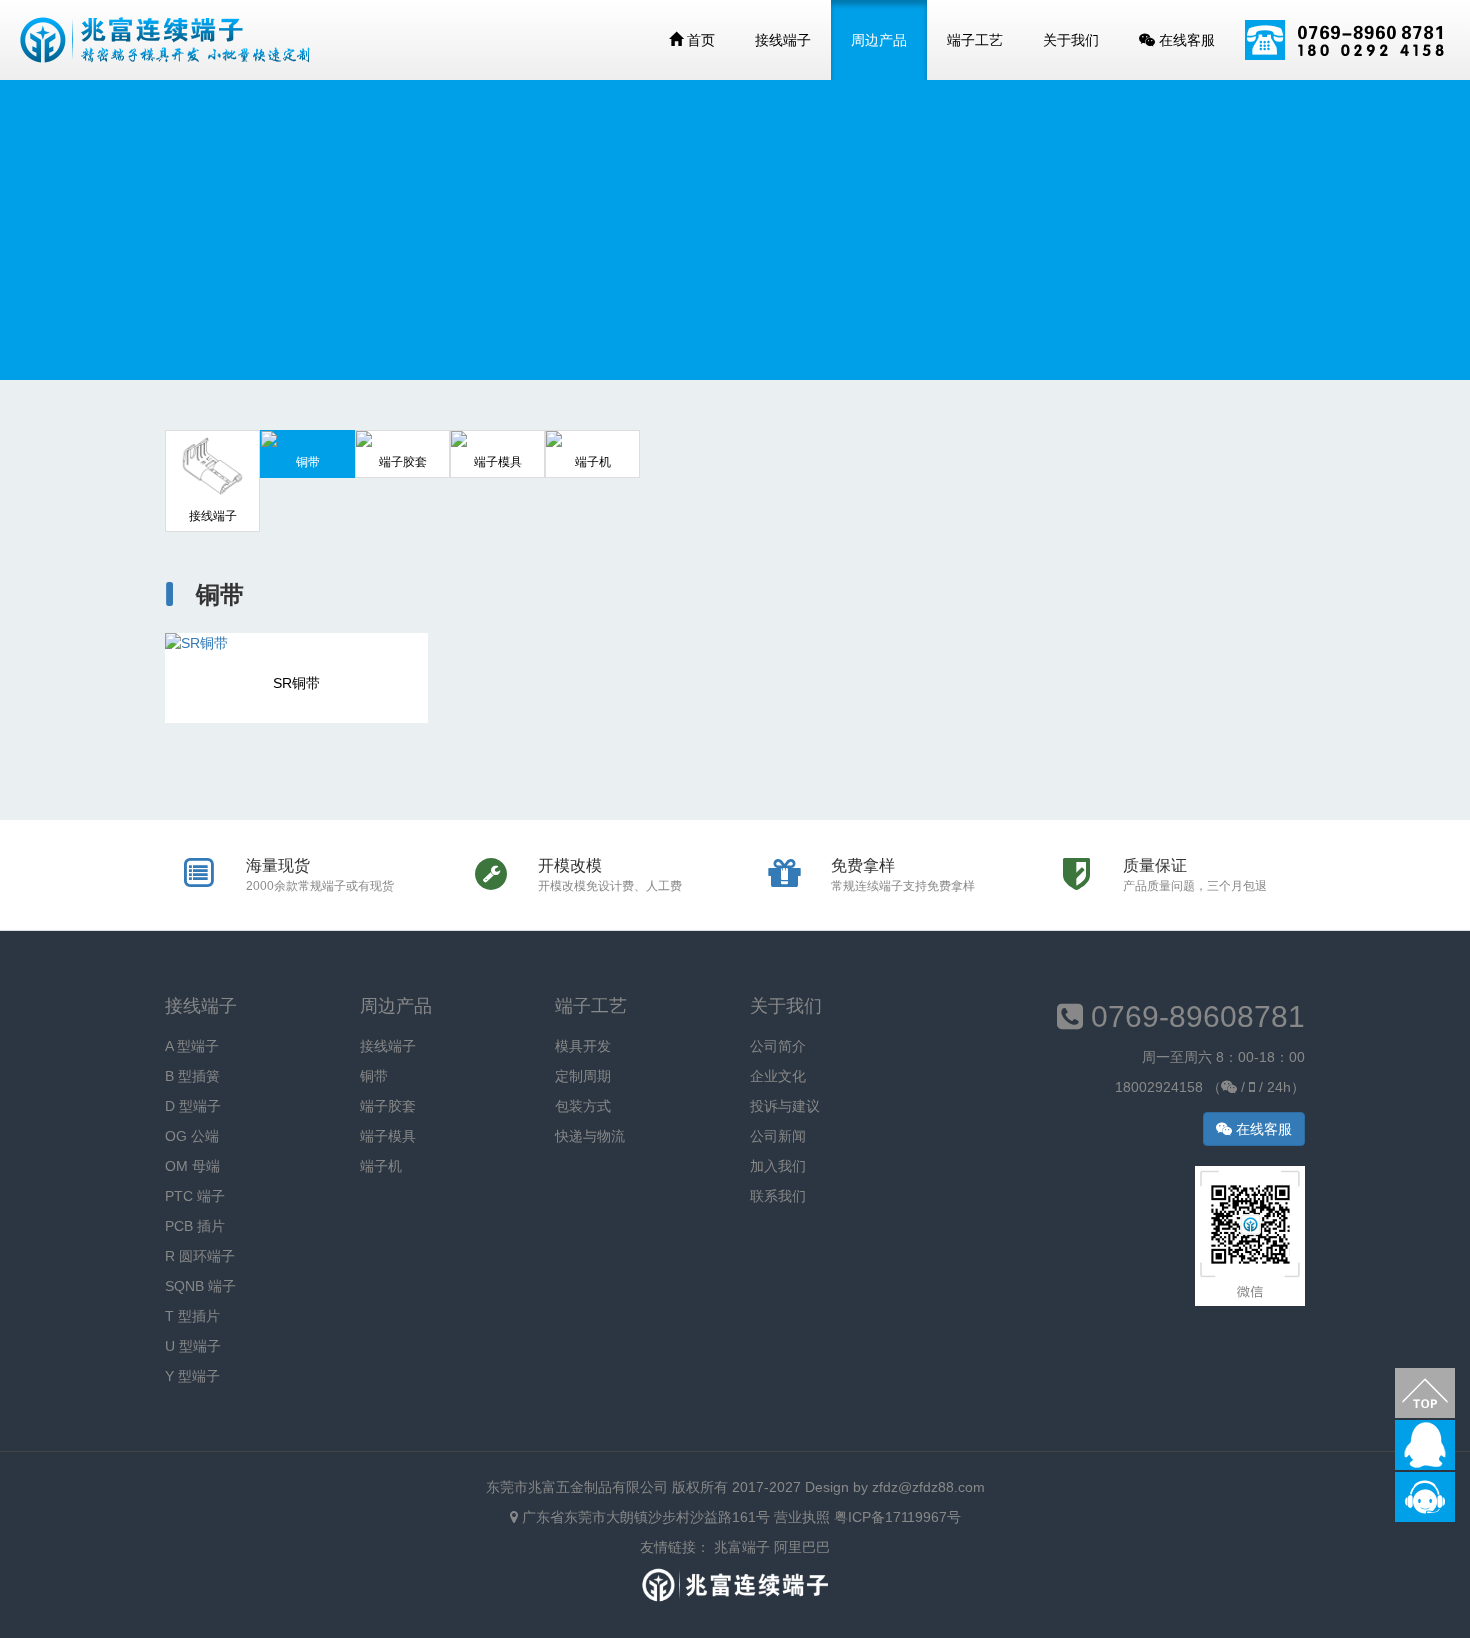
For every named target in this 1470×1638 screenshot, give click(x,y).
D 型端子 (193, 1106)
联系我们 (778, 1196)
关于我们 (1071, 40)
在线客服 (1185, 40)
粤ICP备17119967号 (897, 1517)
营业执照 (802, 1517)
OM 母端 (192, 1166)
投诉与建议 (785, 1106)
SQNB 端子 (200, 1286)
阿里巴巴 (802, 1547)
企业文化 (778, 1076)
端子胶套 (388, 1106)
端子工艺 (975, 40)
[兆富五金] (165, 40)
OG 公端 (192, 1136)
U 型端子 (193, 1346)
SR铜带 (296, 683)
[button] (1425, 1393)
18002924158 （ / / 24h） (1210, 1087)
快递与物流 (590, 1136)
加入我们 (778, 1166)
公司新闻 (778, 1136)
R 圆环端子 (200, 1256)
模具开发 (583, 1046)
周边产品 (879, 40)
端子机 (381, 1166)
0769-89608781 (1194, 1016)
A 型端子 (192, 1046)
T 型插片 (192, 1316)
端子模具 (388, 1136)
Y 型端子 (192, 1376)
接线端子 (783, 40)
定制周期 (583, 1076)
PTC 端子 (195, 1196)
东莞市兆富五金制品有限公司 (577, 1487)
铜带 (374, 1076)
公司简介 (778, 1046)
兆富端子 (742, 1547)
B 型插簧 (192, 1076)
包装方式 (583, 1106)
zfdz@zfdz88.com (928, 1487)
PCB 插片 (195, 1226)
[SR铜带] (296, 643)
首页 (699, 40)
